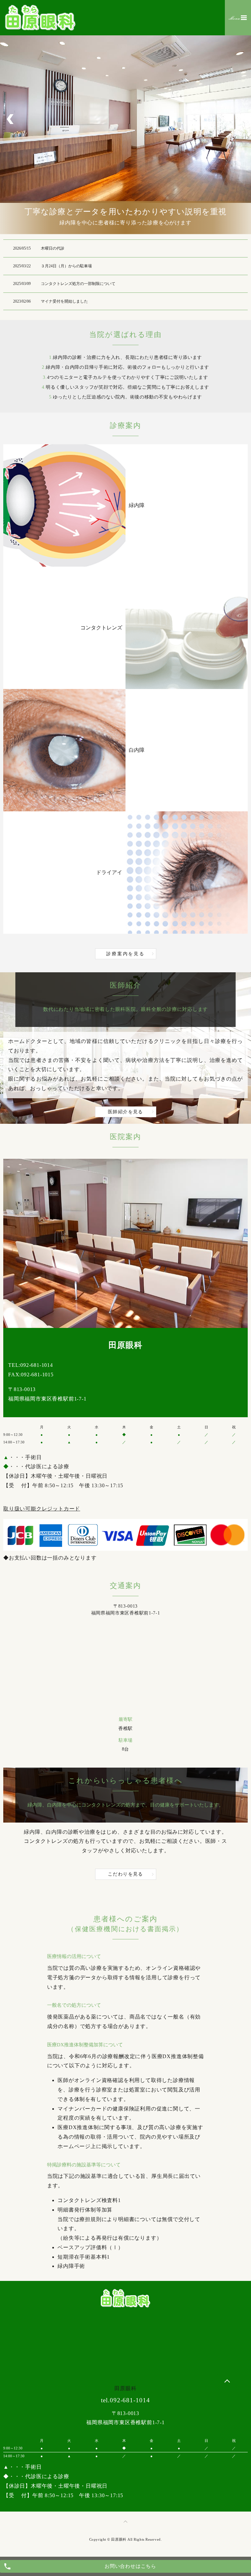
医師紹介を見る (125, 1112)
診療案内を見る (125, 954)
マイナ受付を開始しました (64, 301)
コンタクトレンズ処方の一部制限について (78, 284)
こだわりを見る (125, 1874)
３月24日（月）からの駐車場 (66, 266)
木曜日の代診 (53, 248)
